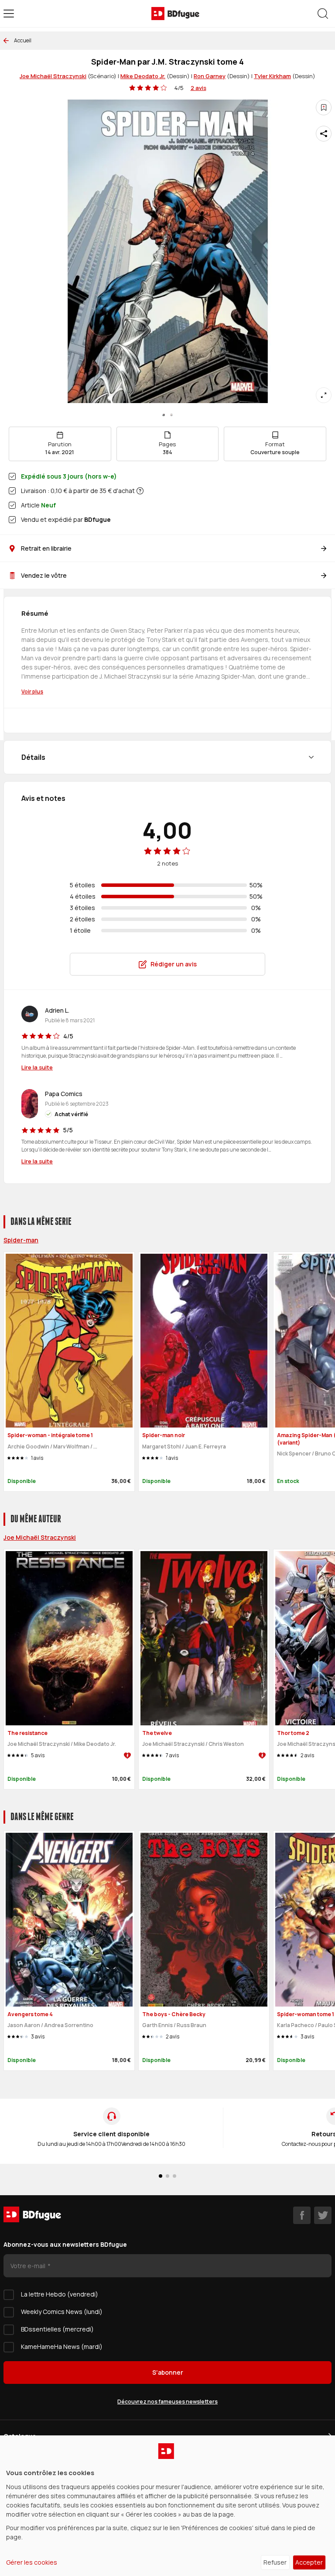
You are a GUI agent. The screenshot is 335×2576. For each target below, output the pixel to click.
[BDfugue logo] (175, 14)
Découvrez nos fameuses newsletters (167, 2402)
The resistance (27, 1733)
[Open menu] (9, 14)
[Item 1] (171, 415)
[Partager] (324, 134)
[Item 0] (164, 415)
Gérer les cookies (32, 2562)
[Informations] (140, 491)
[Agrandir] (324, 395)
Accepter (309, 2562)
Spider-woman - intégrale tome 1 (50, 1435)
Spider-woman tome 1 (306, 2014)
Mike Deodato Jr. (143, 76)
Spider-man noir (164, 1435)
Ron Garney (210, 76)
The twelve (157, 1733)
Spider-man (21, 1240)
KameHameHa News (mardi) (62, 2347)
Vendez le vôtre (44, 575)
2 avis (198, 88)
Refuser (275, 2562)
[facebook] (302, 2215)
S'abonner (168, 2372)
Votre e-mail (29, 2266)
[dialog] (167, 2506)
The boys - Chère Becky (174, 2014)
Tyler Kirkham (272, 76)
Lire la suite (37, 1067)
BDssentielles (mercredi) (57, 2329)
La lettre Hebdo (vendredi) (60, 2294)
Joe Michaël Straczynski (53, 76)
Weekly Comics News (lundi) (62, 2312)
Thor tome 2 (293, 1733)
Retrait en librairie (46, 548)
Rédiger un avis (174, 964)
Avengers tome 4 (30, 2014)
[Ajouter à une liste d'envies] (324, 107)
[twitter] (323, 2215)
